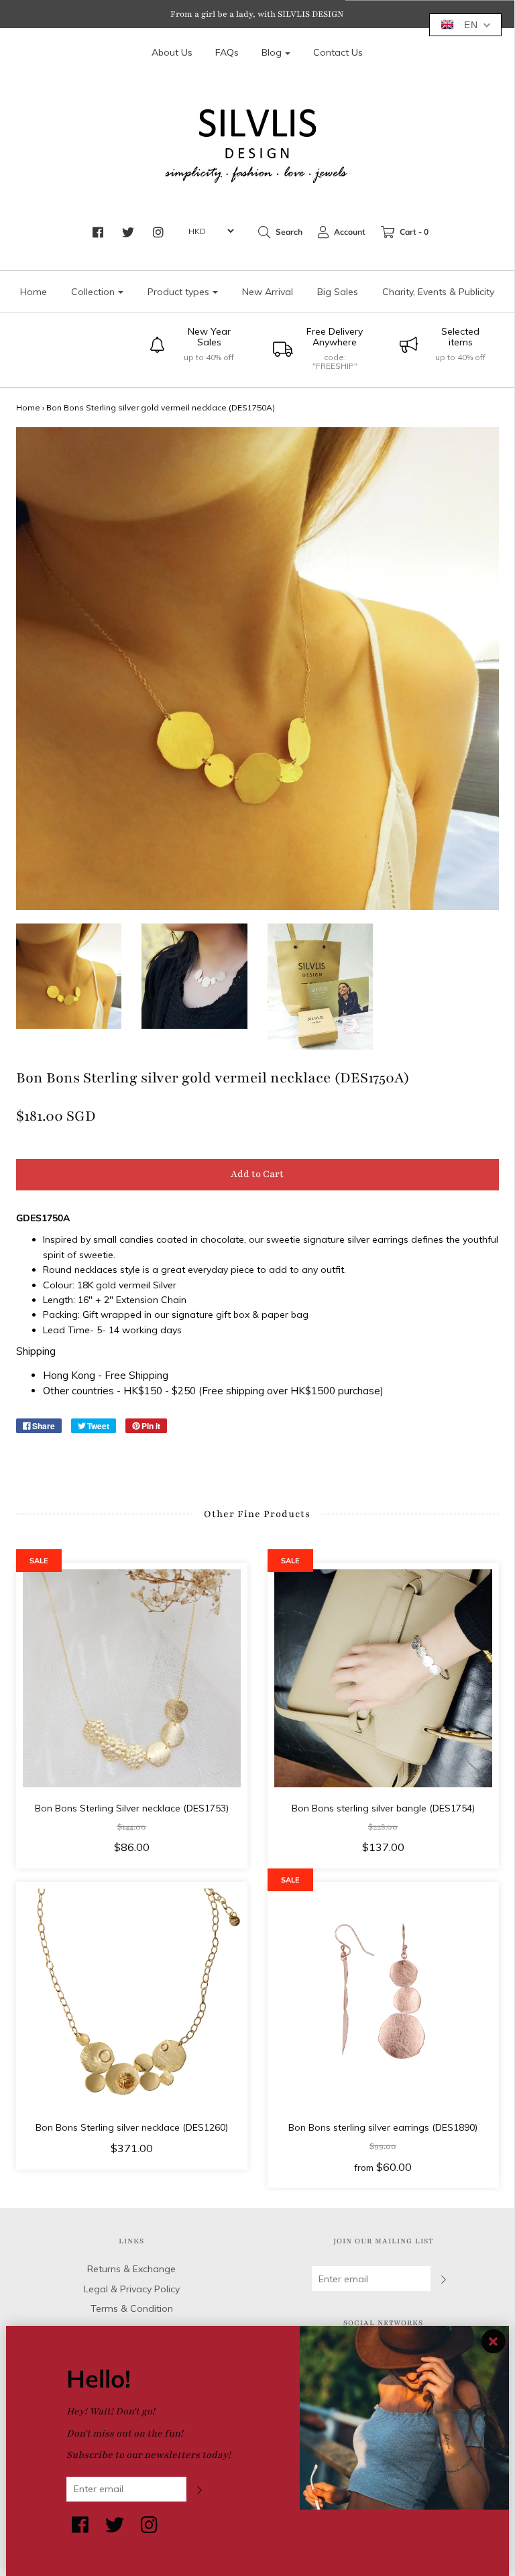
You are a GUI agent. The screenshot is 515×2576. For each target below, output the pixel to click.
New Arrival (268, 292)
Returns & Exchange (131, 2269)
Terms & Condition (132, 2308)
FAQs (227, 52)
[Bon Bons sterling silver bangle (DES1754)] (383, 1678)
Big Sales (338, 292)
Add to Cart (257, 1174)
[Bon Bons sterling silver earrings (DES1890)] (383, 1998)
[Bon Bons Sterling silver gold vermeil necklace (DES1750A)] (69, 976)
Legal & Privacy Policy (132, 2289)
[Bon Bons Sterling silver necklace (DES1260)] (132, 1998)
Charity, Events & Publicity (438, 292)
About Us (172, 52)
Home (34, 292)
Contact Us (338, 52)
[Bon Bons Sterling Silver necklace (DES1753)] (132, 1678)
